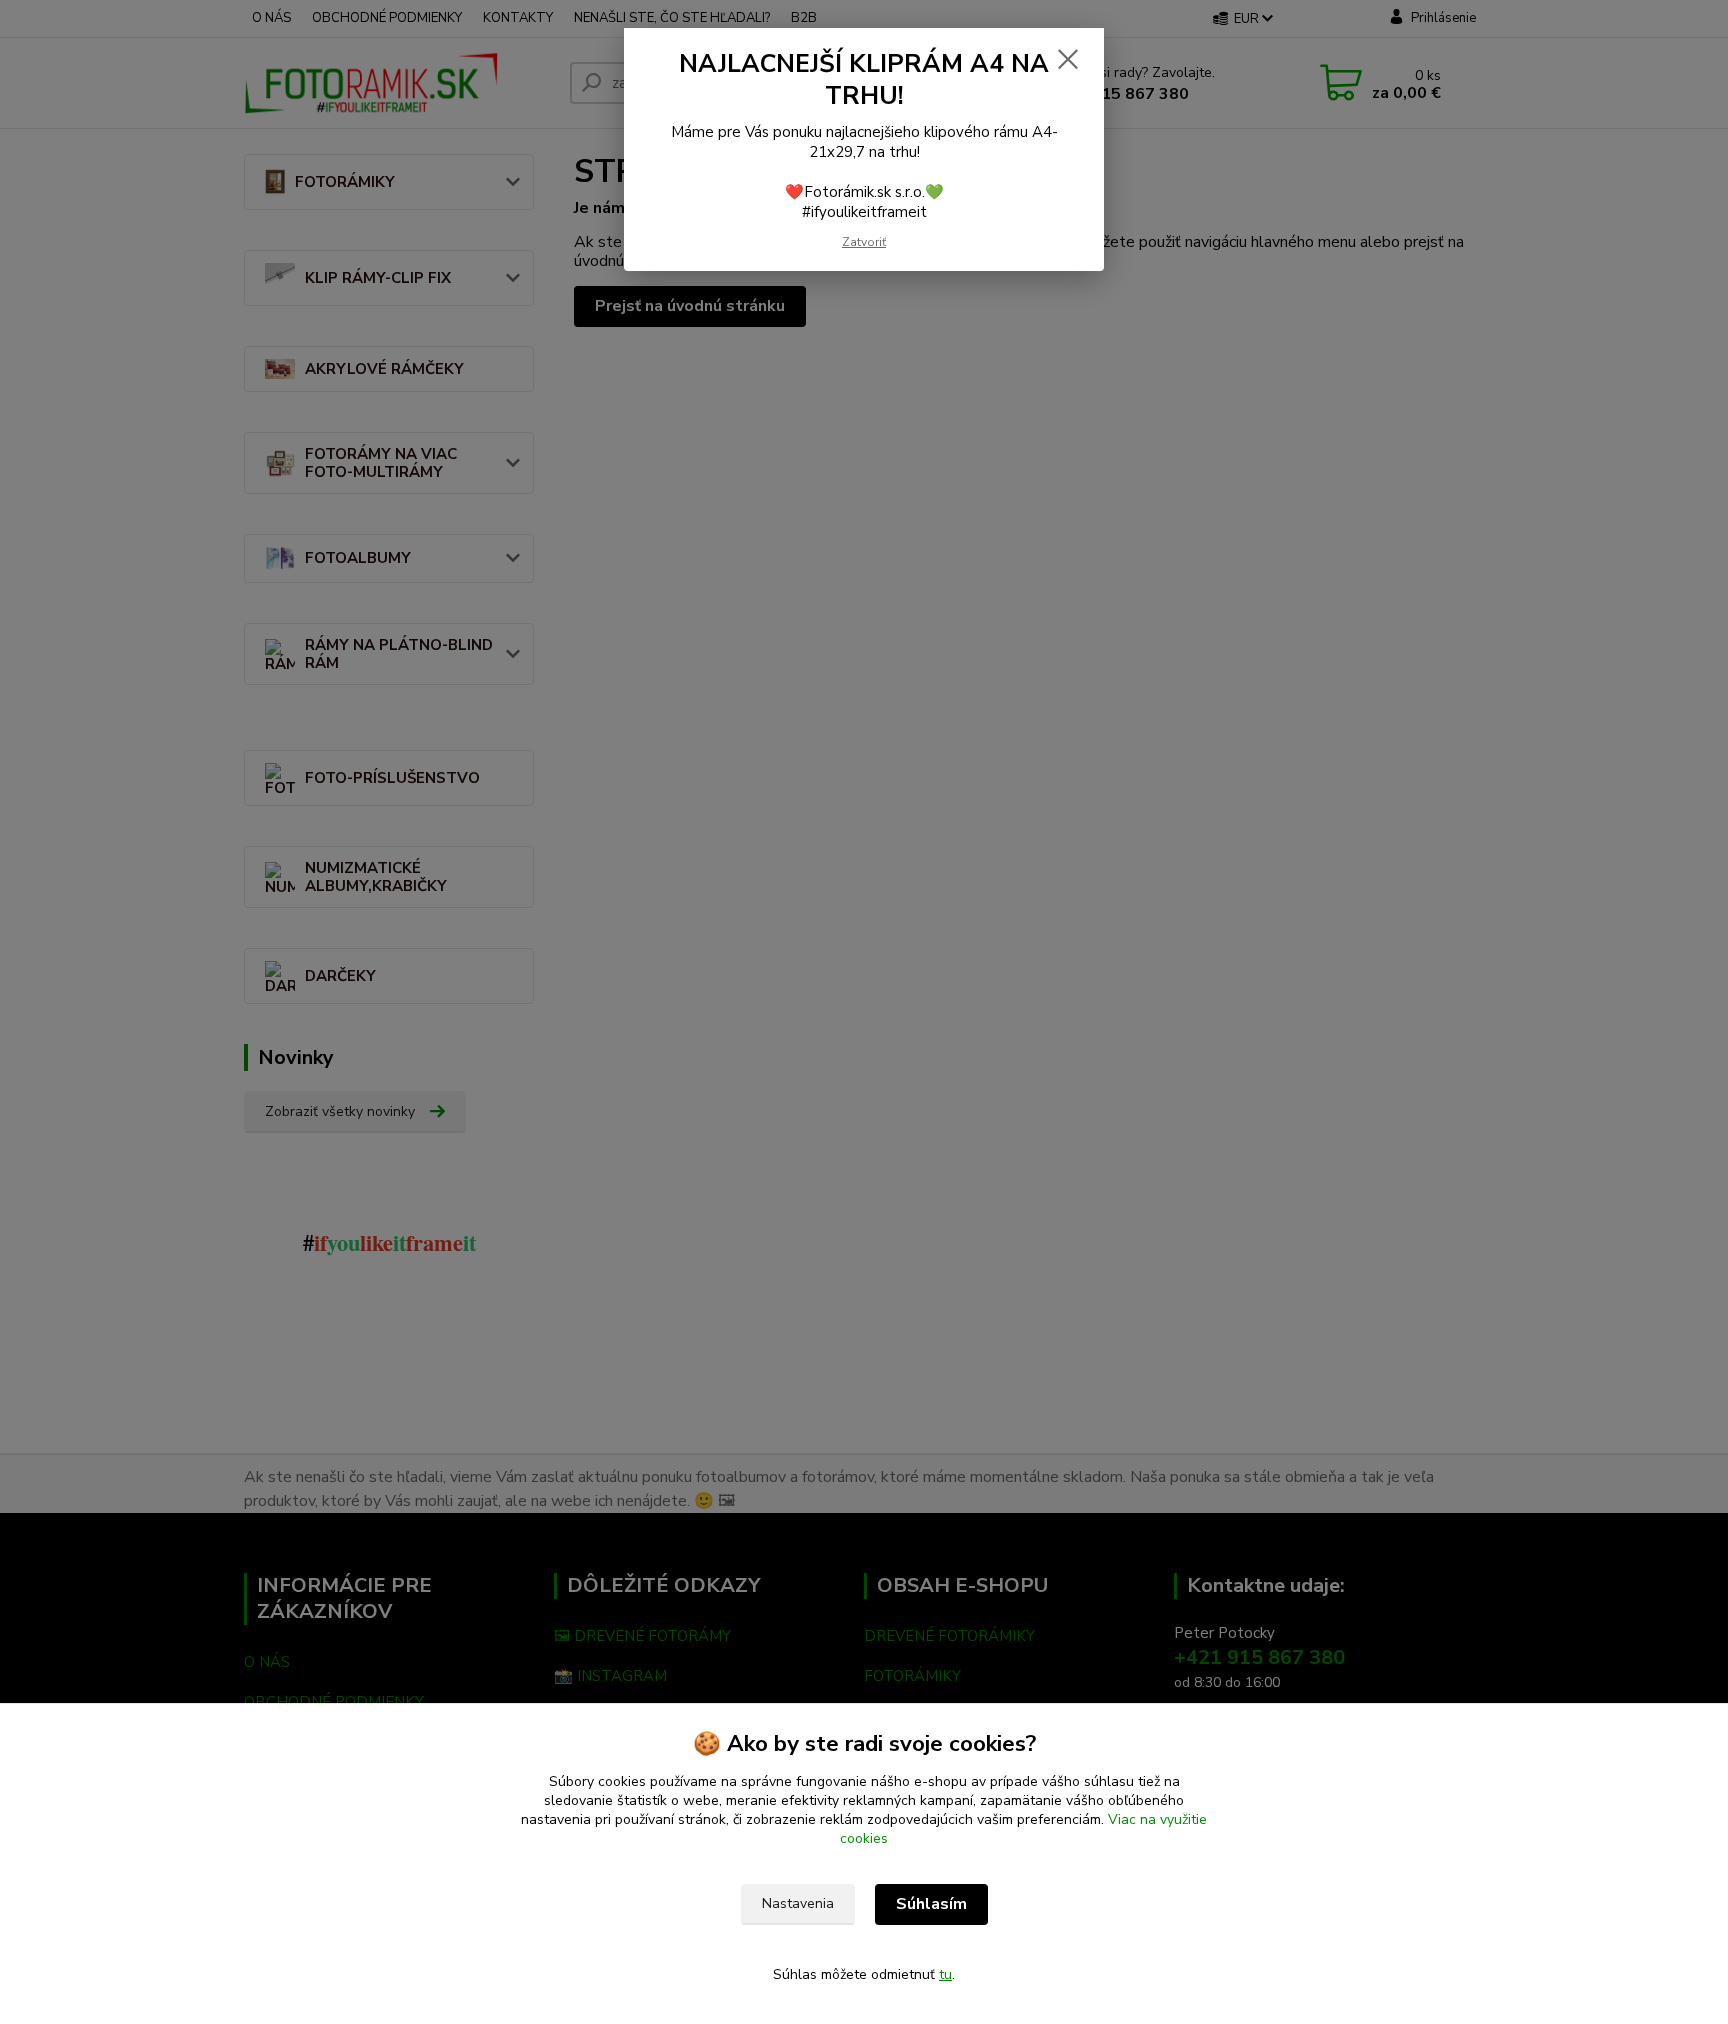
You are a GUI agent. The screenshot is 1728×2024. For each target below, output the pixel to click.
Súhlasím (931, 1904)
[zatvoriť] (1068, 59)
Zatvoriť (864, 242)
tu (945, 1974)
